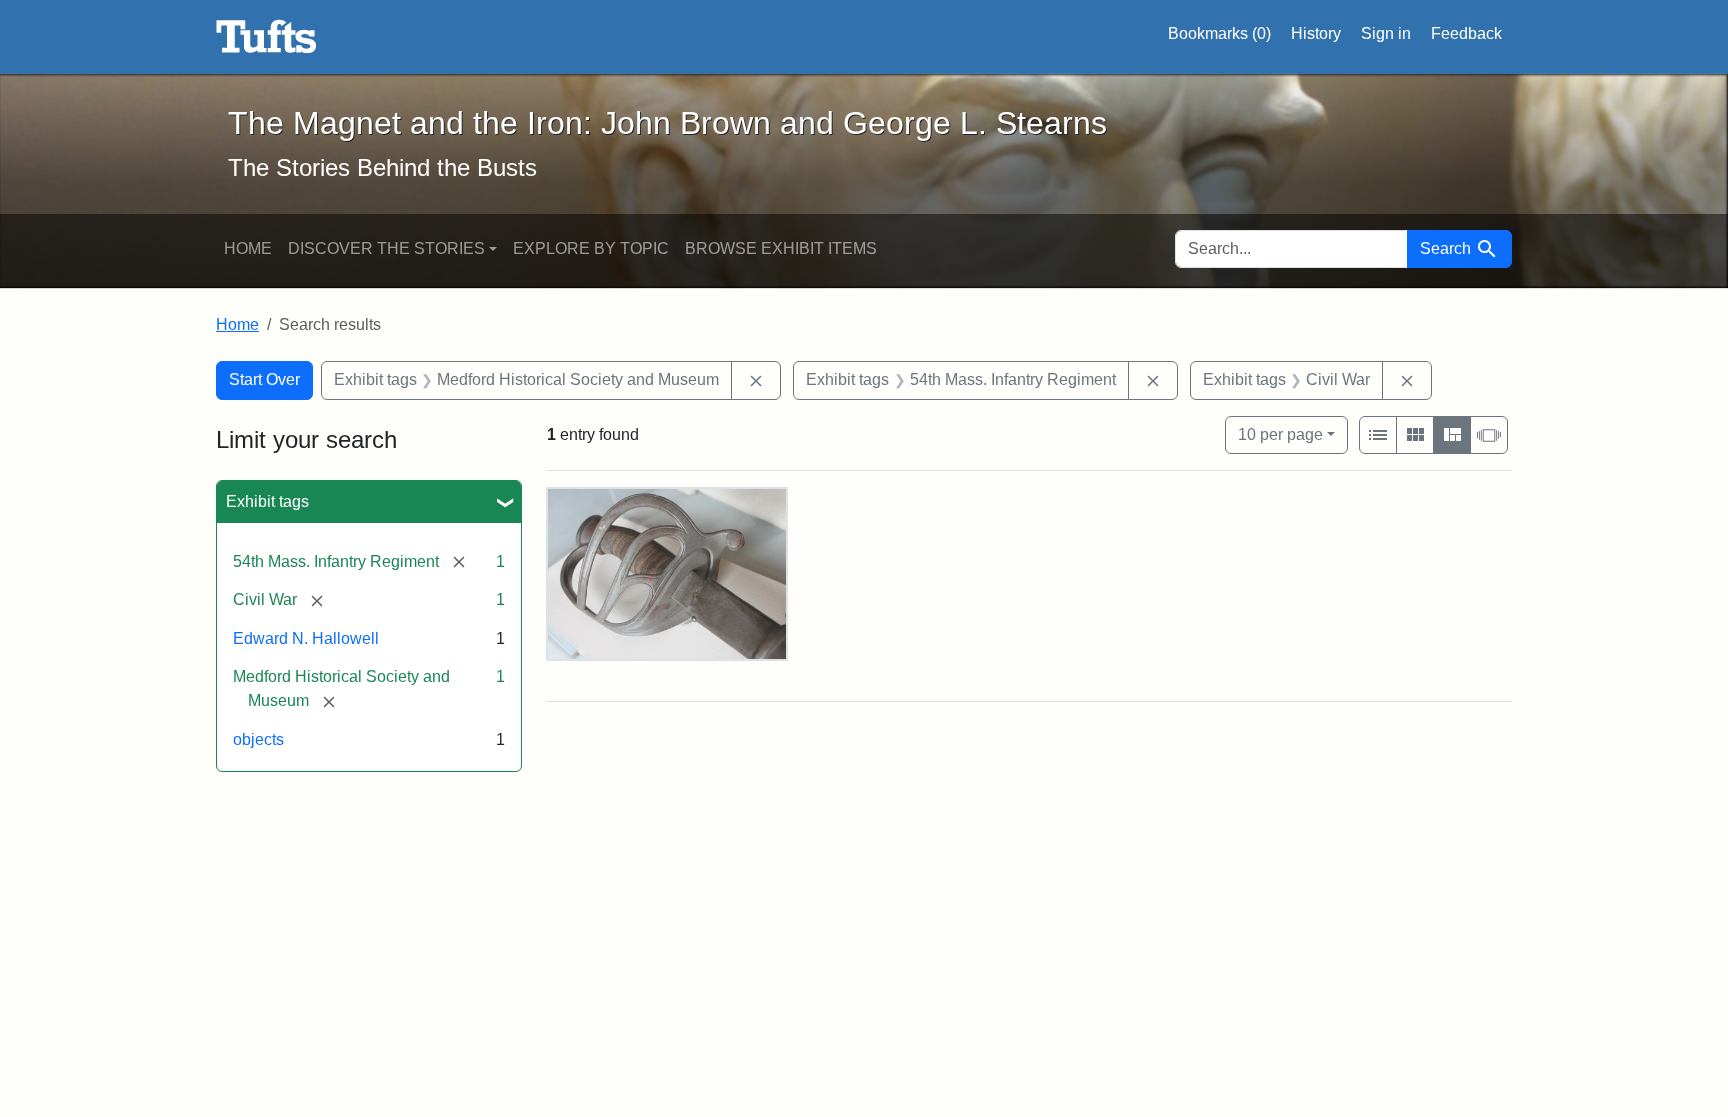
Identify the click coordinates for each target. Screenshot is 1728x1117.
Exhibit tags (267, 501)
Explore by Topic (591, 248)
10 (1280, 434)
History (1316, 33)
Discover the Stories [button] (386, 248)
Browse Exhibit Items (781, 248)
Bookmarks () (1219, 33)
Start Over (264, 379)
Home (248, 248)
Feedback (1466, 33)
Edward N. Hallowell (306, 638)
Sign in (1386, 33)
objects (258, 739)
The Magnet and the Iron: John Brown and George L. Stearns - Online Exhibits (266, 37)
